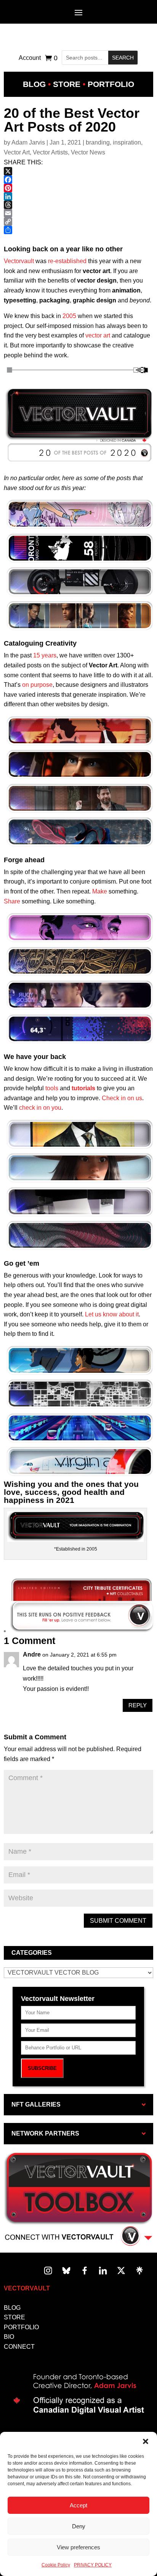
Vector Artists (50, 152)
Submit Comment (118, 1921)
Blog (34, 84)
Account (30, 58)
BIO (9, 2337)
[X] (78, 171)
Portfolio (111, 84)
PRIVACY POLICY (93, 2565)
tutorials (83, 1088)
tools (52, 1088)
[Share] (78, 230)
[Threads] (78, 205)
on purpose (37, 685)
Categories (32, 1953)
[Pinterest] (78, 188)
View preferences (78, 2547)
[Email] (78, 213)
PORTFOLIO (21, 2327)
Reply (138, 1705)
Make (100, 891)
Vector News (88, 152)
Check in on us (122, 1098)
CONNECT (19, 2347)
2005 (69, 316)
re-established (67, 261)
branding (98, 142)
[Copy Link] (78, 222)
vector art (98, 335)
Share (12, 901)
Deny (79, 2526)
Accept (78, 2505)
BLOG (12, 2308)
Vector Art (17, 152)
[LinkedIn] (78, 196)
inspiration (127, 142)
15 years (45, 655)
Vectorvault (19, 261)
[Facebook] (78, 180)
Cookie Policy (56, 2565)
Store (67, 84)
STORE (14, 2317)
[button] (146, 2441)
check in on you (40, 1108)
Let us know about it (112, 1314)
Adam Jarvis (28, 142)
